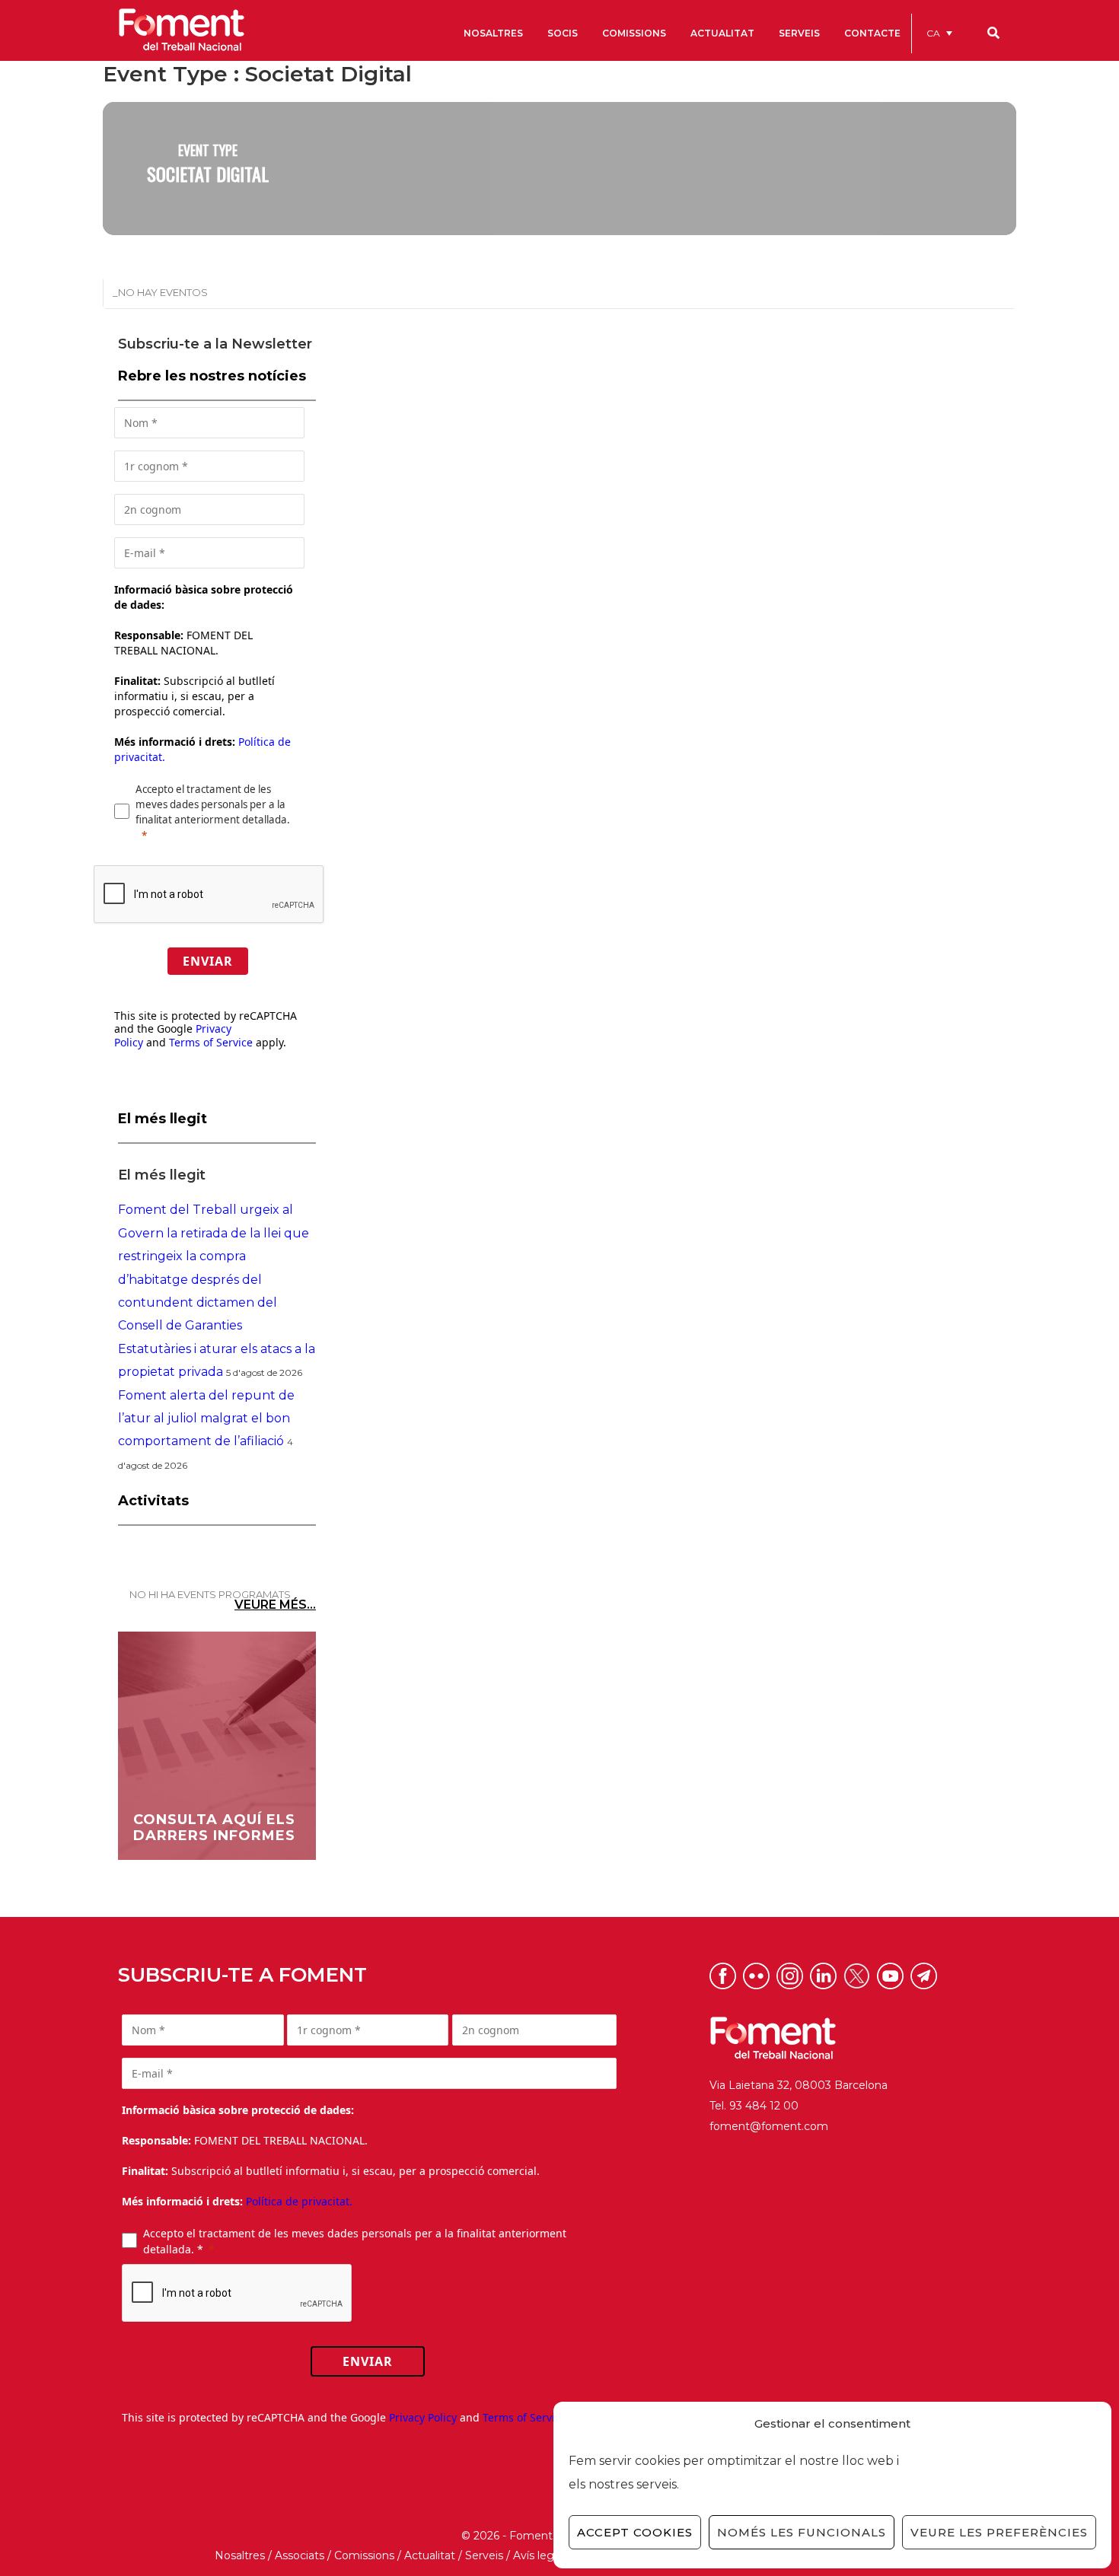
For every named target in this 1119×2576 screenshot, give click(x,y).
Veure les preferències (999, 2532)
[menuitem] (939, 33)
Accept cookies (635, 2532)
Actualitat (430, 2555)
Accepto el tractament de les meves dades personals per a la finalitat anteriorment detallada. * (355, 2241)
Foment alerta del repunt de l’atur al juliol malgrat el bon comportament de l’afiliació (206, 1419)
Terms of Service (211, 1042)
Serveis (484, 2555)
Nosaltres (240, 2555)
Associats (300, 2555)
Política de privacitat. (299, 2201)
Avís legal (538, 2555)
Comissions (364, 2555)
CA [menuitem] (933, 33)
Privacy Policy (423, 2417)
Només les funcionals (802, 2532)
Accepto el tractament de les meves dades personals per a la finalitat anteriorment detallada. (213, 804)
